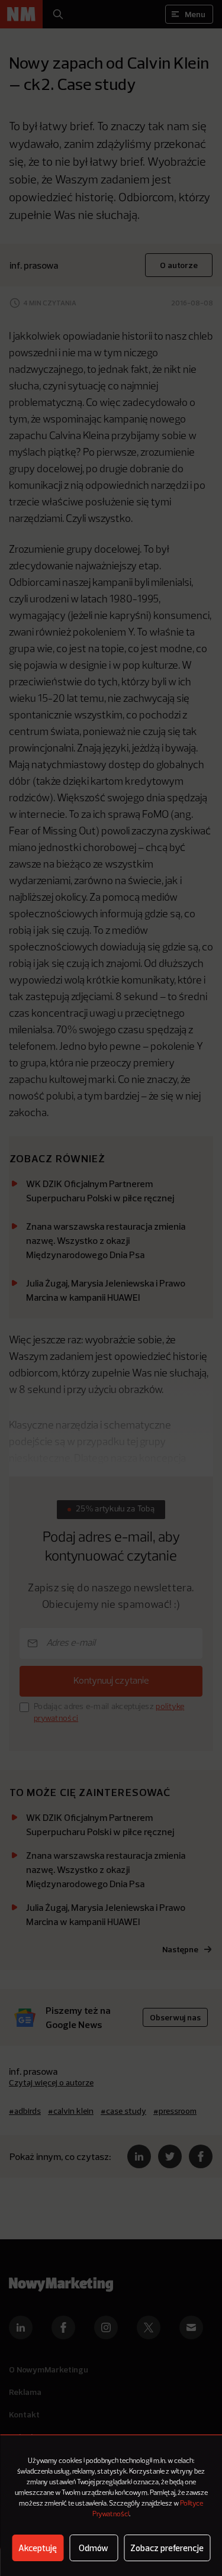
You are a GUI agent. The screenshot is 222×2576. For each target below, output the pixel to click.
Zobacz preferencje (167, 2548)
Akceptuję (38, 2548)
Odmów (94, 2548)
